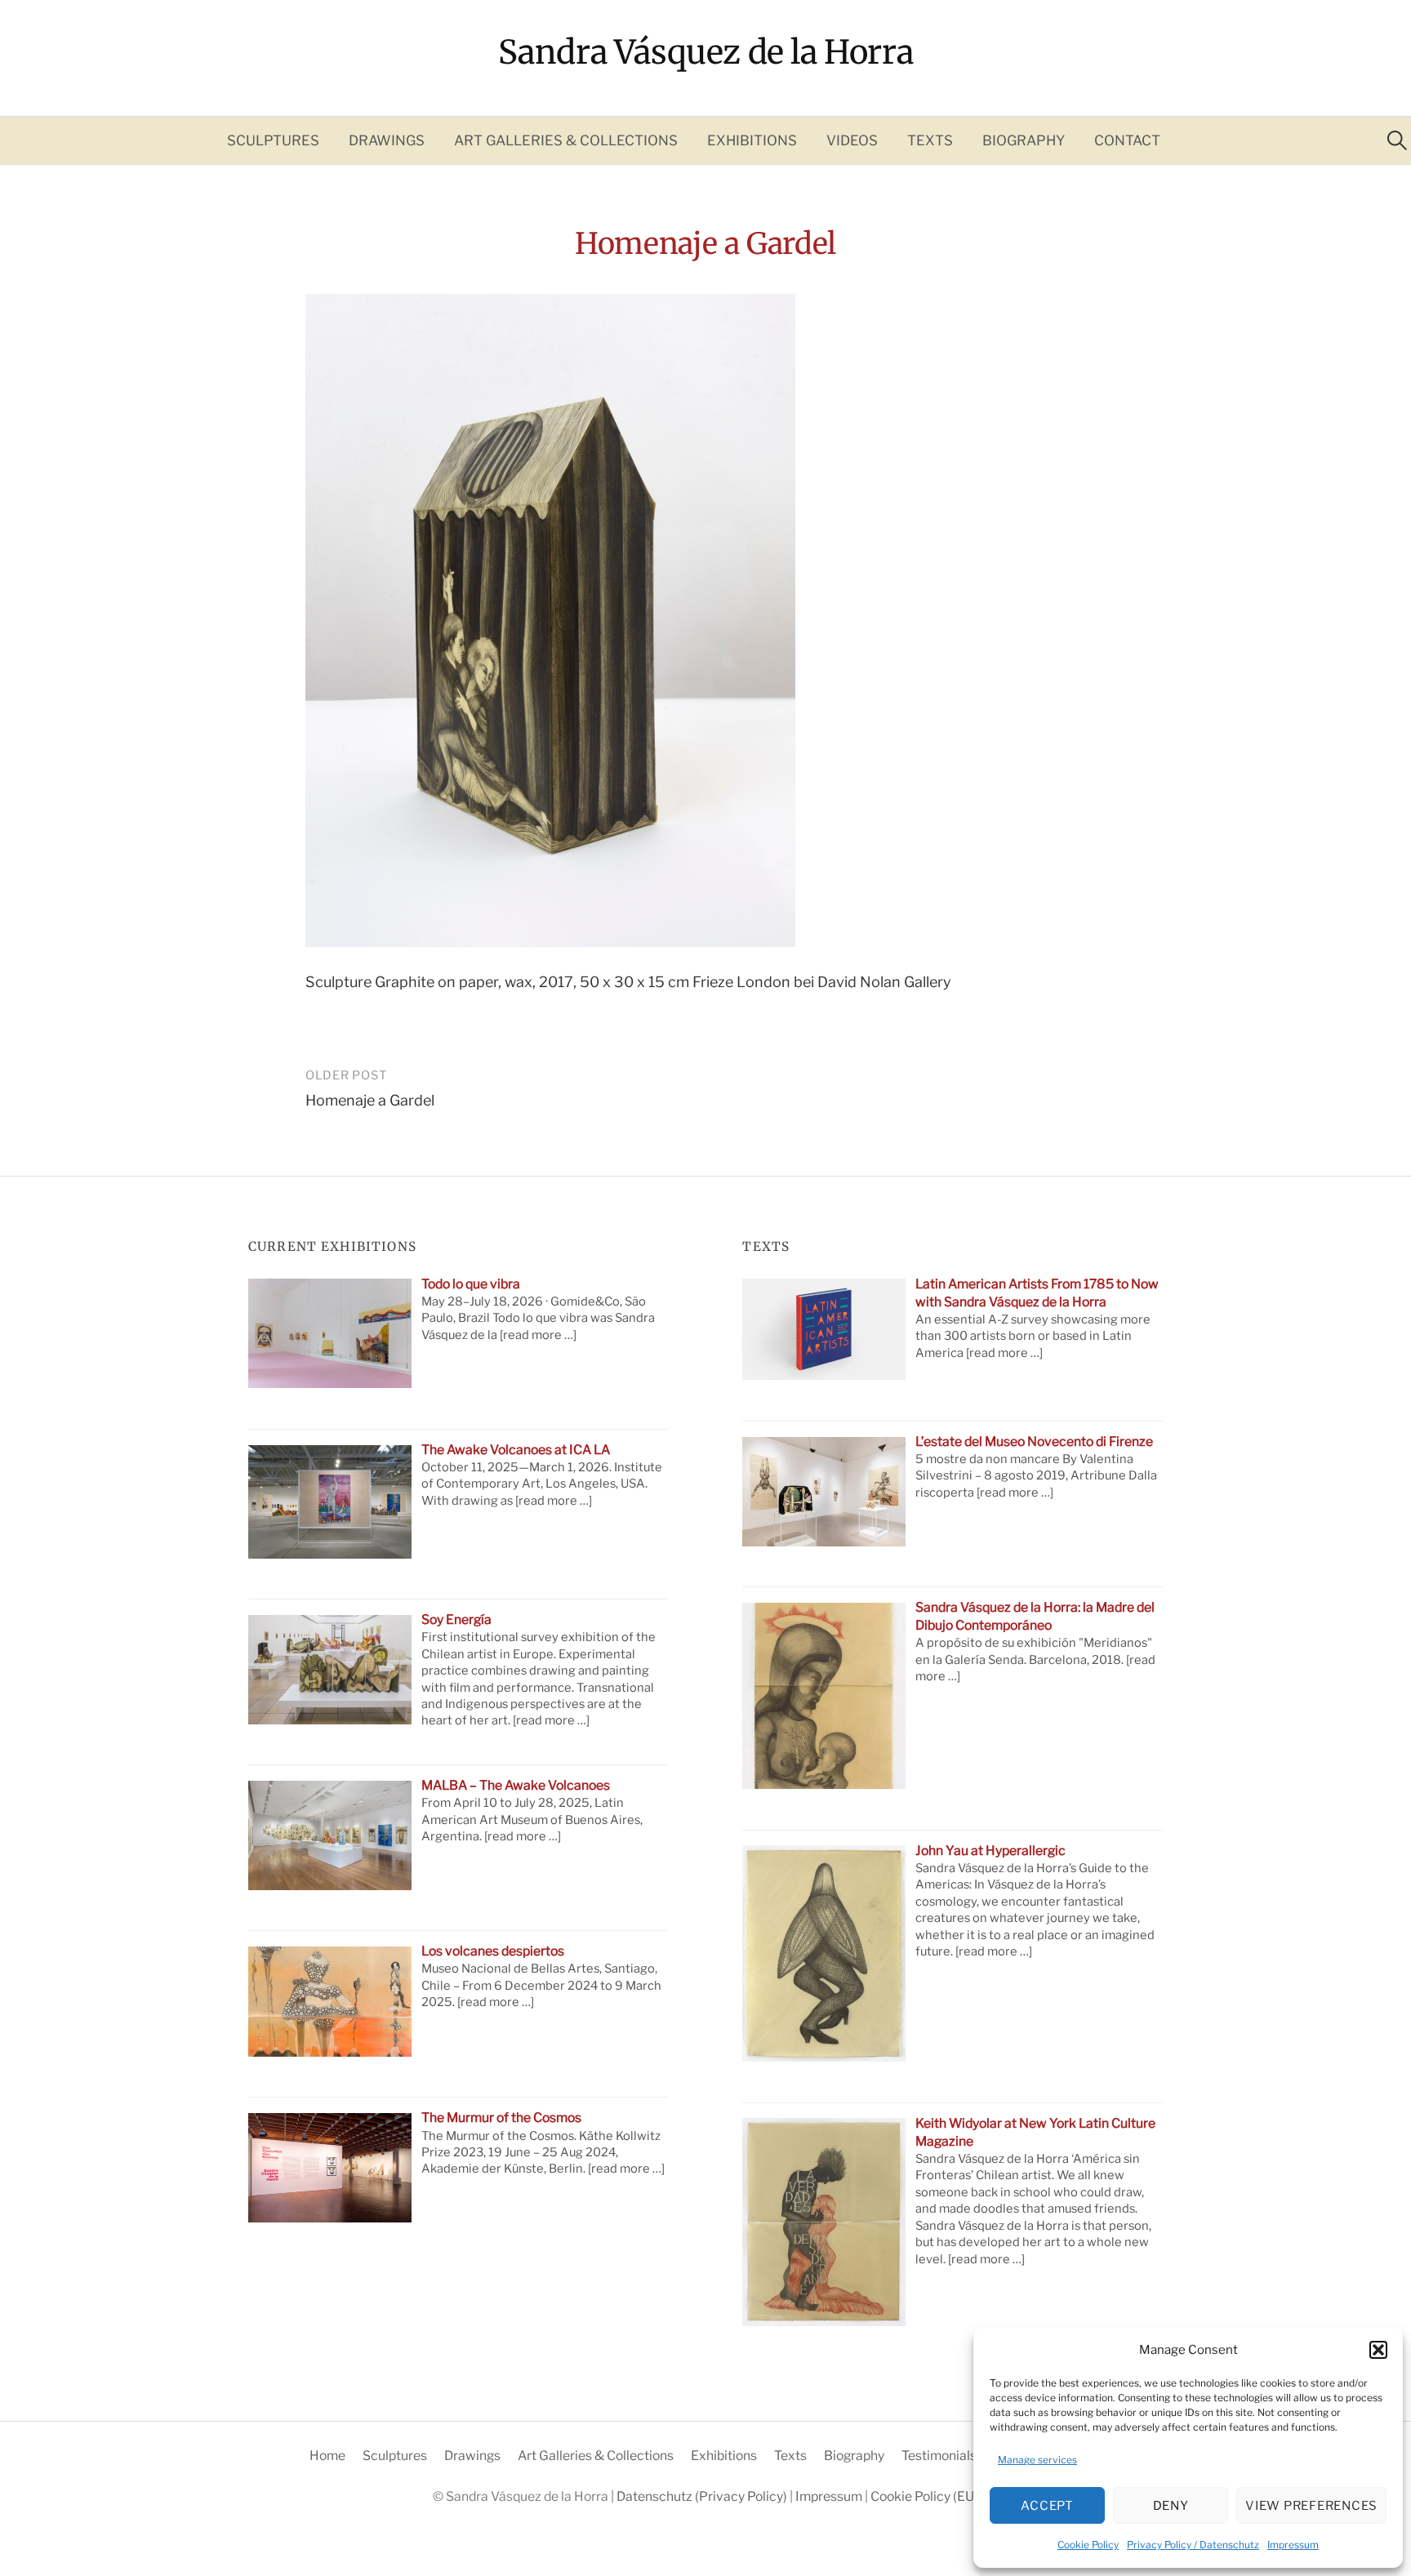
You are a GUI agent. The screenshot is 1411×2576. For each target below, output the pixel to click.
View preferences (1311, 2506)
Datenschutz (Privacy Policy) (703, 2496)
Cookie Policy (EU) (924, 2496)
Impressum (1293, 2545)
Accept (1047, 2506)
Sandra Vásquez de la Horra (706, 52)
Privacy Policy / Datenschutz (1193, 2545)
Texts (930, 140)
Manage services (1037, 2460)
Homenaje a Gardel (370, 1100)
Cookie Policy (1088, 2545)
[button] (1378, 2350)
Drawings (387, 140)
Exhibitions (752, 140)
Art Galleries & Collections (566, 140)
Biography (1024, 140)
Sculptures (273, 140)
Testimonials (939, 2456)
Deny (1171, 2506)
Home (327, 2456)
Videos (852, 140)
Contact (1127, 140)
